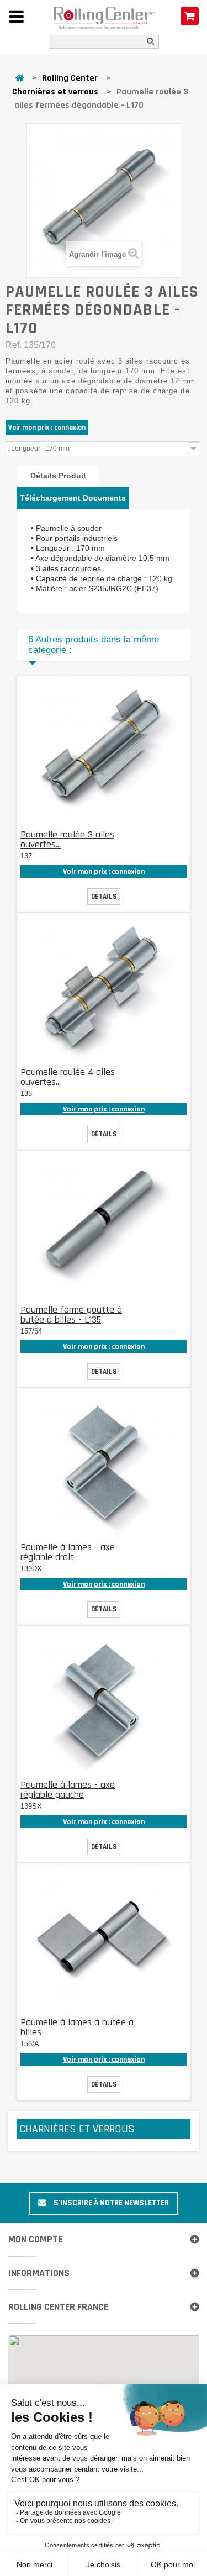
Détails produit (58, 476)
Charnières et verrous (55, 92)
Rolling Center (70, 78)
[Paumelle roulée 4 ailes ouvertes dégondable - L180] (104, 989)
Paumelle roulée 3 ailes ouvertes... (67, 839)
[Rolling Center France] (104, 19)
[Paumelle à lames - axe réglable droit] (104, 1464)
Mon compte (35, 2239)
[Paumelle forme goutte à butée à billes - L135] (104, 1226)
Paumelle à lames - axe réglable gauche (68, 1790)
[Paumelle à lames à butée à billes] (104, 1939)
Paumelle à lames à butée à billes (77, 2027)
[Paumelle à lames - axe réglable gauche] (104, 1701)
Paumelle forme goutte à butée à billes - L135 (71, 1315)
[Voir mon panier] (190, 17)
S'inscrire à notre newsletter (110, 2203)
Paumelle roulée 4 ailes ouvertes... (68, 1077)
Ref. (14, 345)
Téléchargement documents (73, 498)
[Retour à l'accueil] (19, 79)
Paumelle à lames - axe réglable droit (68, 1552)
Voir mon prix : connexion (47, 428)
